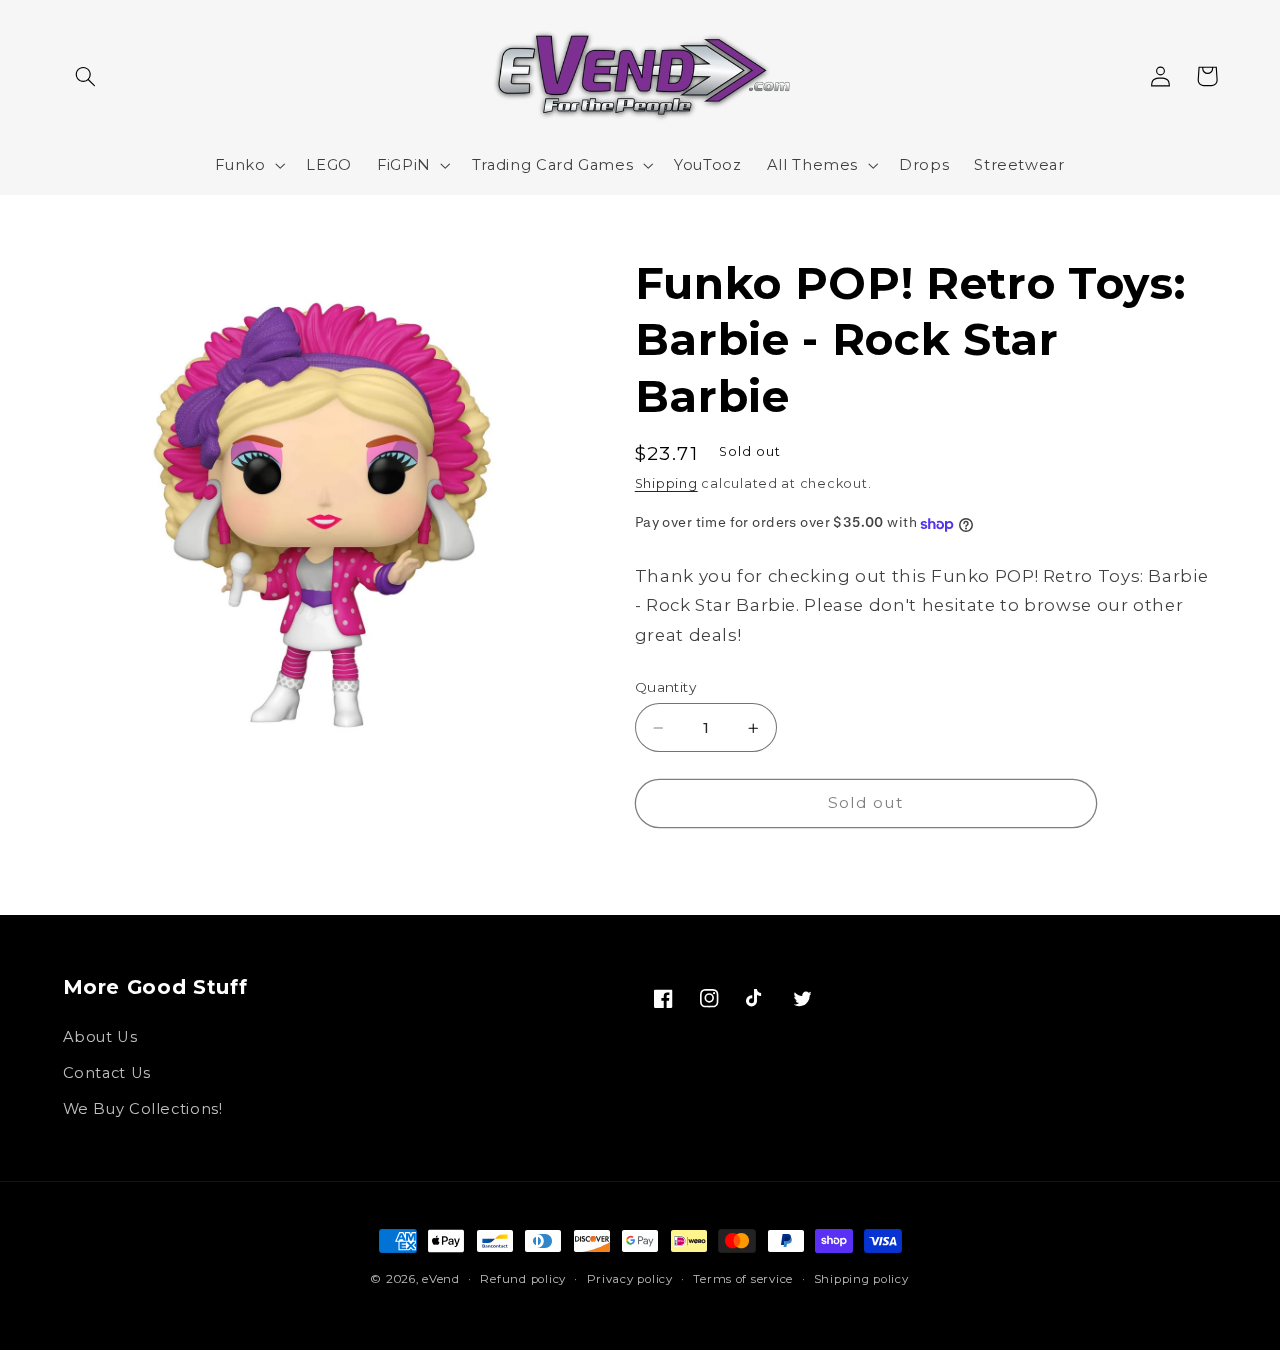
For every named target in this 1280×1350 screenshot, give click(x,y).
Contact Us (107, 1073)
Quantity (665, 687)
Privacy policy (630, 1279)
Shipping (666, 484)
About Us (100, 1037)
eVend (441, 1279)
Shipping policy (861, 1279)
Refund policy (523, 1279)
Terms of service (743, 1279)
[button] (86, 76)
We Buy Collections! (143, 1109)
